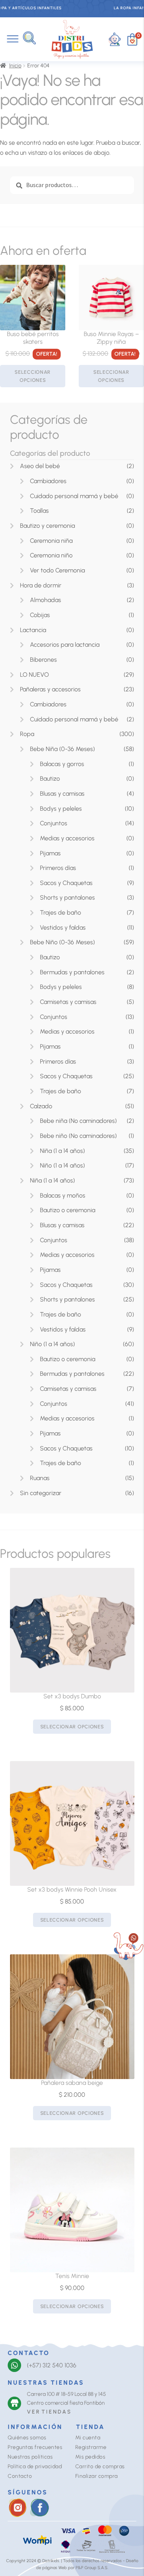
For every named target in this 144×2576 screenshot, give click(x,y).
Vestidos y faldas (63, 928)
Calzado (41, 1106)
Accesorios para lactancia (65, 645)
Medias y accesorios (67, 838)
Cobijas (40, 615)
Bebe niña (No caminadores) (78, 1121)
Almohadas (46, 600)
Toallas (39, 511)
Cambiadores (48, 481)
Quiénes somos (27, 2438)
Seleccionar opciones (33, 376)
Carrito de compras (100, 2466)
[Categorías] (13, 39)
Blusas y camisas (62, 794)
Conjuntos (54, 823)
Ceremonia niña (51, 541)
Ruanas (40, 1478)
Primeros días (58, 868)
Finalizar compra (97, 2476)
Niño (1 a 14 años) (62, 1165)
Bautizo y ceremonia (47, 526)
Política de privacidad (35, 2466)
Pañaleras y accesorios (50, 689)
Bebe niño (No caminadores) (78, 1136)
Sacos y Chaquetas (66, 883)
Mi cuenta (88, 2438)
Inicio (15, 66)
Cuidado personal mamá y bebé (74, 496)
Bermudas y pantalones (72, 972)
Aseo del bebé (40, 466)
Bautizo (50, 779)
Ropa (27, 734)
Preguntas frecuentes (35, 2447)
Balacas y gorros (62, 764)
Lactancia (33, 630)
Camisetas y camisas (68, 1002)
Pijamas (50, 853)
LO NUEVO (34, 675)
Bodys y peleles (61, 809)
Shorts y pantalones (67, 897)
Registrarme (91, 2447)
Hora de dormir (41, 585)
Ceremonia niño (51, 555)
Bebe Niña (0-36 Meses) (62, 749)
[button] (29, 38)
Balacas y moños (63, 1195)
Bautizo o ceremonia (68, 1210)
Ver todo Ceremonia (57, 570)
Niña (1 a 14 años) (62, 1151)
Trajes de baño (60, 912)
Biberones (43, 660)
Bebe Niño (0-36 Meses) (62, 942)
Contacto (20, 2476)
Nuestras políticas (30, 2457)
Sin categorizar (41, 1493)
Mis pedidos (90, 2457)
